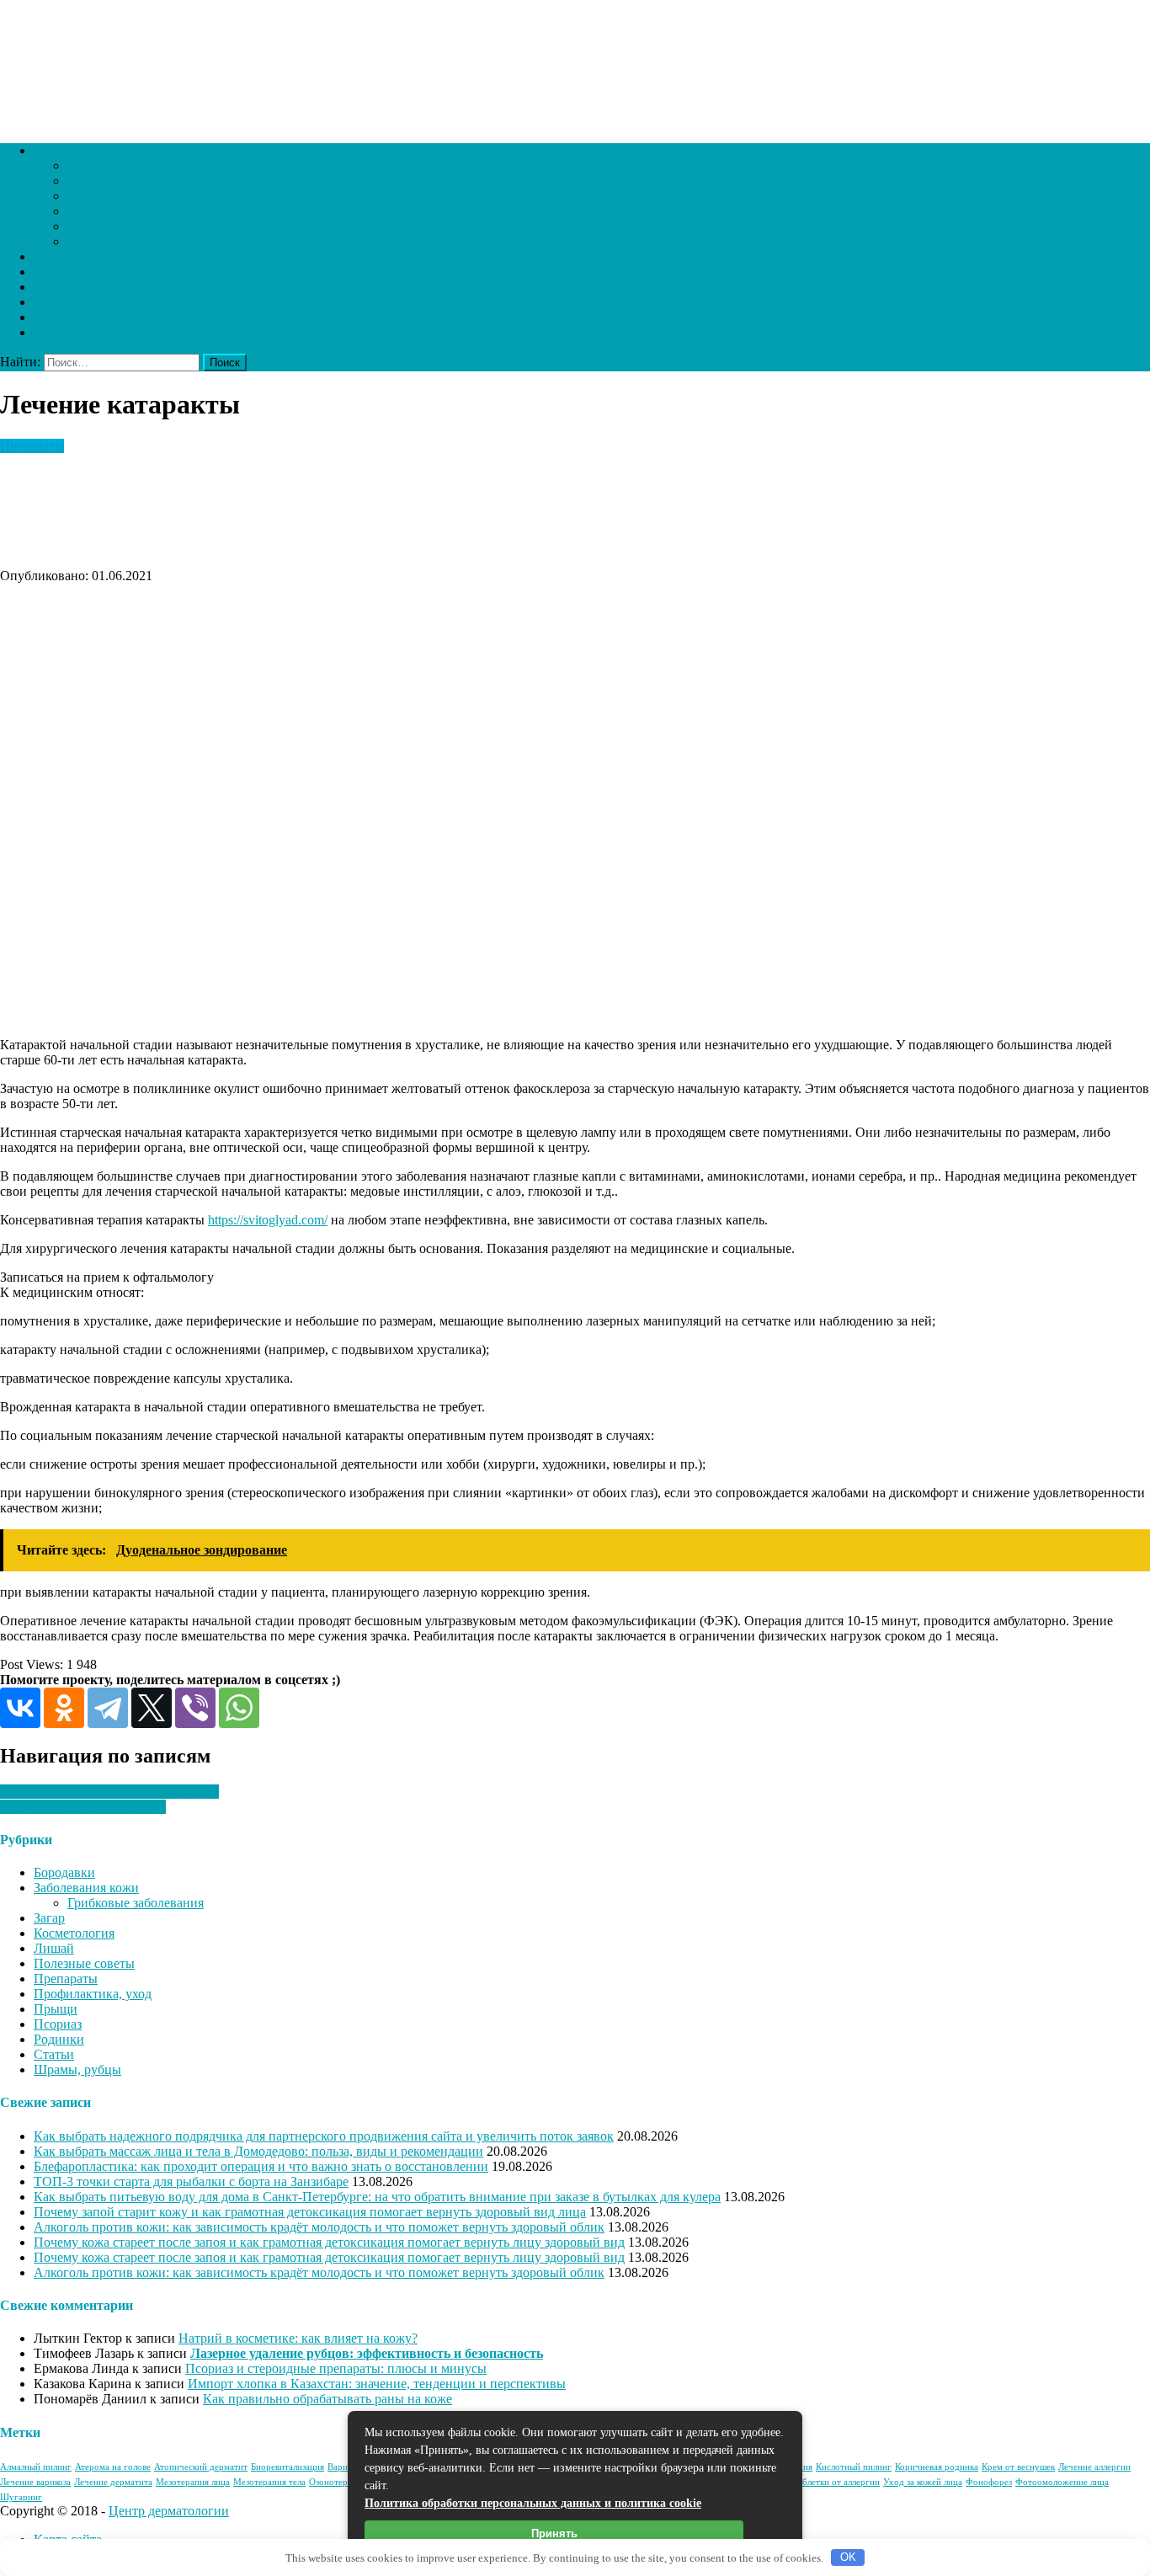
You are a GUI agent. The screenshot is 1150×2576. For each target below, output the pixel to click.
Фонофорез (989, 2482)
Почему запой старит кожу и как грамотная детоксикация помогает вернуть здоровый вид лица (310, 2212)
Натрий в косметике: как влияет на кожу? (298, 2338)
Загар (49, 302)
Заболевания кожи (86, 150)
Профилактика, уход (93, 287)
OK (848, 2557)
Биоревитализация (287, 2467)
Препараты (66, 272)
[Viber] (195, 1708)
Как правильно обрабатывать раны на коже (327, 2399)
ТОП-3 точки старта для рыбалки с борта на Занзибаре (191, 2181)
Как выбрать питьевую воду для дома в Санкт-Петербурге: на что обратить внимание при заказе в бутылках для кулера (377, 2197)
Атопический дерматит (201, 2467)
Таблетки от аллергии (836, 2482)
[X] (152, 1708)
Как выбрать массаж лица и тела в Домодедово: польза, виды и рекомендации (258, 2151)
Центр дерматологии (169, 2511)
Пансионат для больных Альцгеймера (109, 1792)
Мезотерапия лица (193, 2482)
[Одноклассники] (64, 1708)
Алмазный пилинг (36, 2467)
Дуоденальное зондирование (83, 1807)
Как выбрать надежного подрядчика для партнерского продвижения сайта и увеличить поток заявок (324, 2136)
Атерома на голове (113, 2467)
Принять (554, 2533)
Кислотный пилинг (854, 2467)
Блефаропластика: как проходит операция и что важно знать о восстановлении (261, 2166)
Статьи (54, 332)
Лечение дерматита (113, 2482)
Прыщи (89, 211)
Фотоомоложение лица (1062, 2482)
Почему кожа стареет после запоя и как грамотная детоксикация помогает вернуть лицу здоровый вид (329, 2242)
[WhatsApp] (239, 1708)
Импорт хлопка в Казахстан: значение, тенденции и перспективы (377, 2384)
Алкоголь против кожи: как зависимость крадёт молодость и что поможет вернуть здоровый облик (319, 2227)
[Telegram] (108, 1708)
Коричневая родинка (937, 2467)
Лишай (88, 226)
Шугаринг (21, 2497)
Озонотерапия (338, 2482)
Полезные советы (84, 1963)
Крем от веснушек (1018, 2467)
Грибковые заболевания (136, 241)
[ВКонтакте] (20, 1708)
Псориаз (91, 196)
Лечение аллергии (1094, 2467)
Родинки (93, 181)
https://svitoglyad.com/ (268, 1220)
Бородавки (98, 165)
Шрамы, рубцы (77, 317)
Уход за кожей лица (923, 2482)
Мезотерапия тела (269, 2482)
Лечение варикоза (35, 2482)
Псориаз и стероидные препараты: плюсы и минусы (336, 2368)
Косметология (74, 256)
